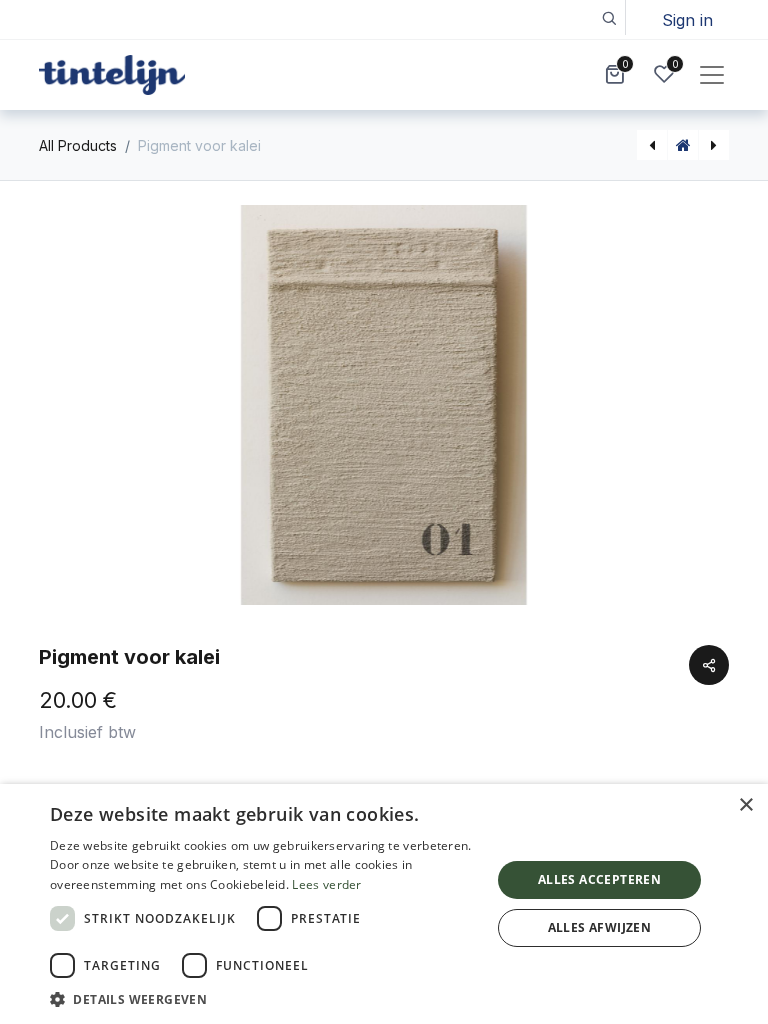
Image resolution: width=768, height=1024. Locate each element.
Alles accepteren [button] (599, 879)
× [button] (745, 805)
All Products (78, 145)
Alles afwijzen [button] (600, 927)
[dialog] (384, 904)
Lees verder (326, 884)
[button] (608, 17)
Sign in (687, 20)
